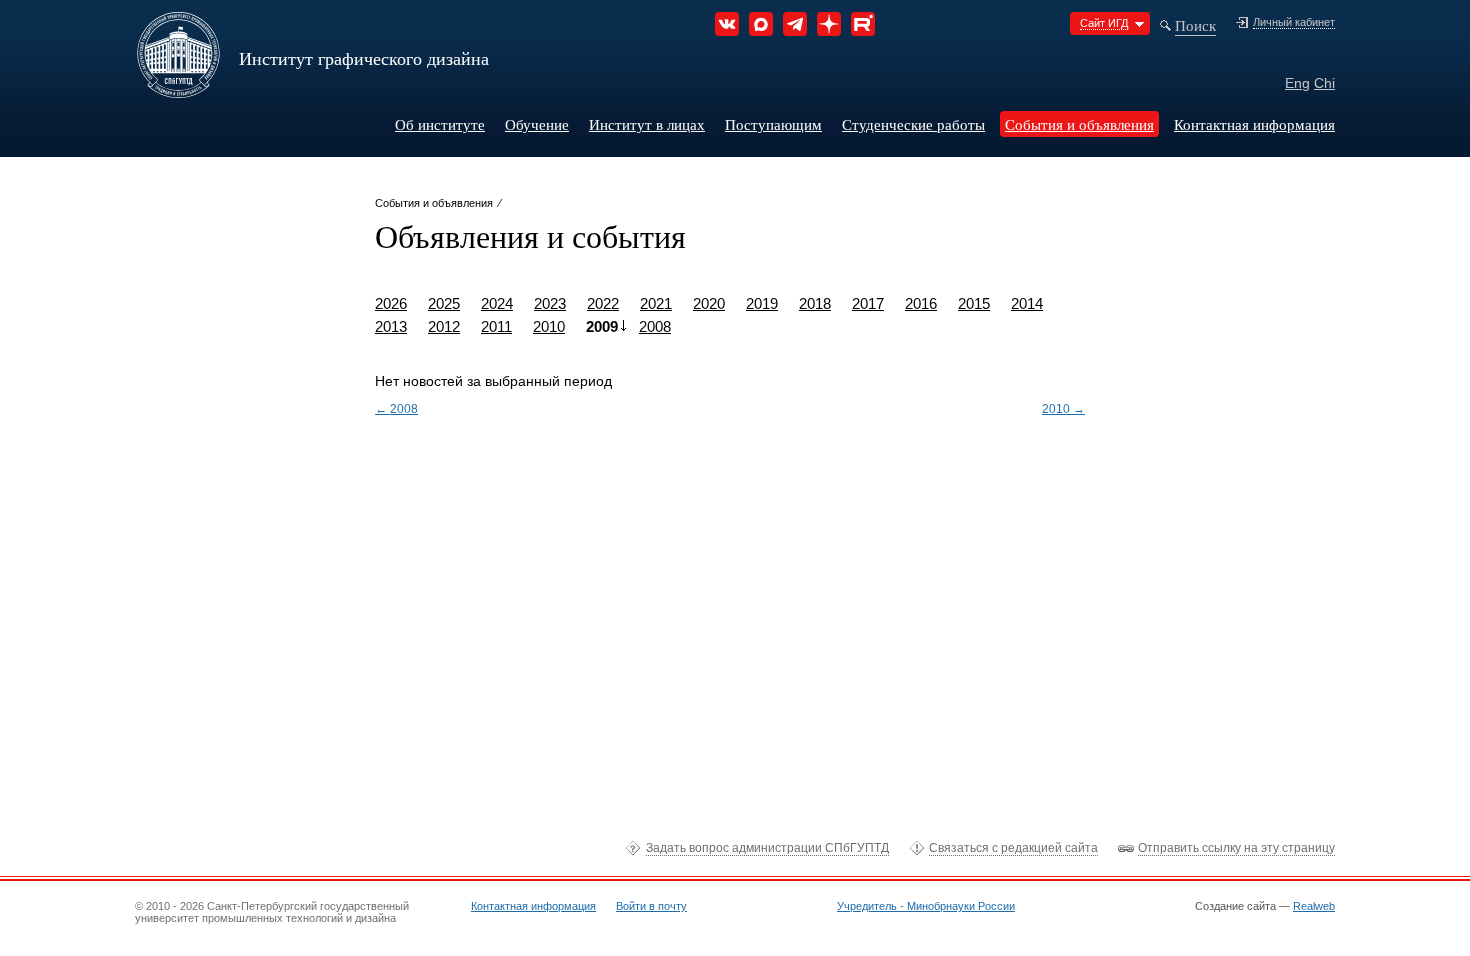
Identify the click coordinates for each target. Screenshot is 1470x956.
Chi (1324, 83)
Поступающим (773, 124)
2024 (497, 303)
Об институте (440, 124)
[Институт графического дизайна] (178, 91)
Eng (1297, 83)
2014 (1027, 303)
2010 (549, 326)
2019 (762, 303)
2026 (391, 303)
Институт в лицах (647, 124)
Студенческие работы (913, 124)
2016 (921, 303)
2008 (655, 326)
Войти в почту (651, 906)
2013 (391, 326)
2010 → (1063, 409)
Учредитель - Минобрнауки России (926, 906)
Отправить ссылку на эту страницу (1236, 848)
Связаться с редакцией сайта (1013, 848)
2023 (550, 303)
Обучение (537, 124)
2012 (444, 326)
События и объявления (1079, 124)
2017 (868, 303)
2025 (444, 303)
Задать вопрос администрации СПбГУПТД (767, 848)
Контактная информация (1254, 124)
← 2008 (396, 409)
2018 (815, 303)
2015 (974, 303)
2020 (709, 303)
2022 (603, 303)
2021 (656, 303)
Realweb (1314, 906)
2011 (496, 326)
